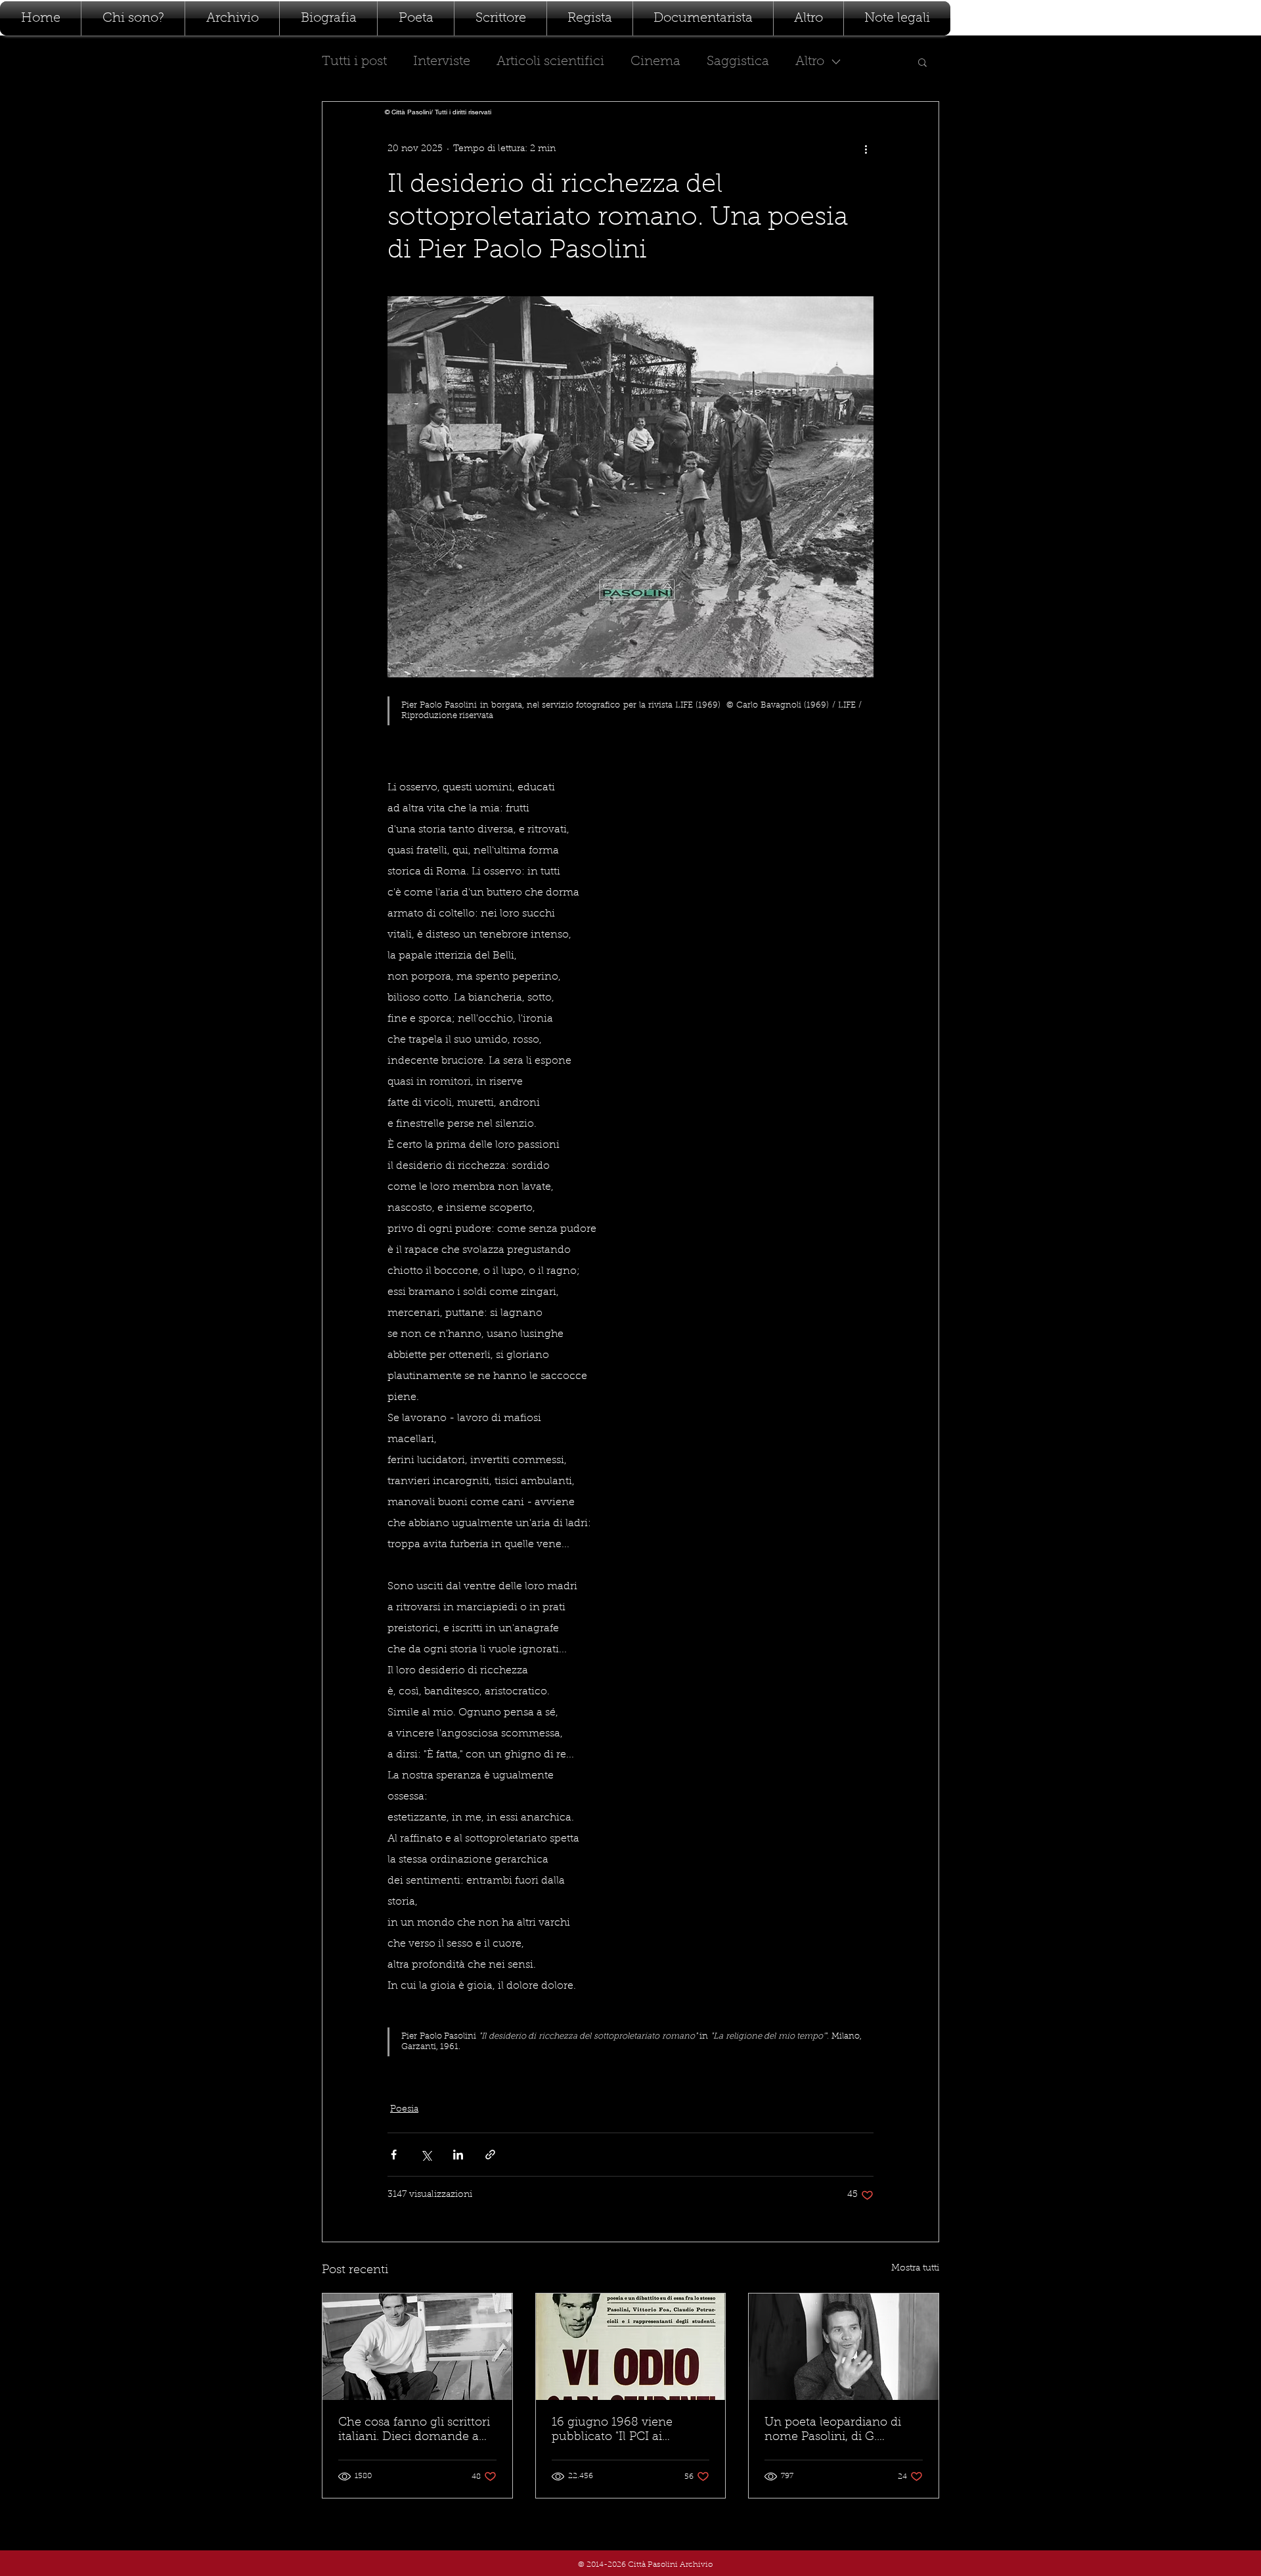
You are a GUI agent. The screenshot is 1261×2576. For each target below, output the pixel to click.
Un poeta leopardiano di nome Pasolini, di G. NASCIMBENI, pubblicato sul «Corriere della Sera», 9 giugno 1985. (839, 2431)
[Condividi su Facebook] (394, 2155)
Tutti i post (354, 62)
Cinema (655, 62)
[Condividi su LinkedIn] (458, 2155)
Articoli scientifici (550, 62)
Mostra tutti (915, 2269)
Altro (810, 62)
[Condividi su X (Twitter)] (426, 2155)
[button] (922, 62)
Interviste (442, 62)
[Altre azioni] (866, 149)
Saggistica (738, 62)
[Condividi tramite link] (490, 2155)
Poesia (404, 2110)
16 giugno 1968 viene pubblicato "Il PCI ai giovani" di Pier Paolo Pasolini (612, 2431)
